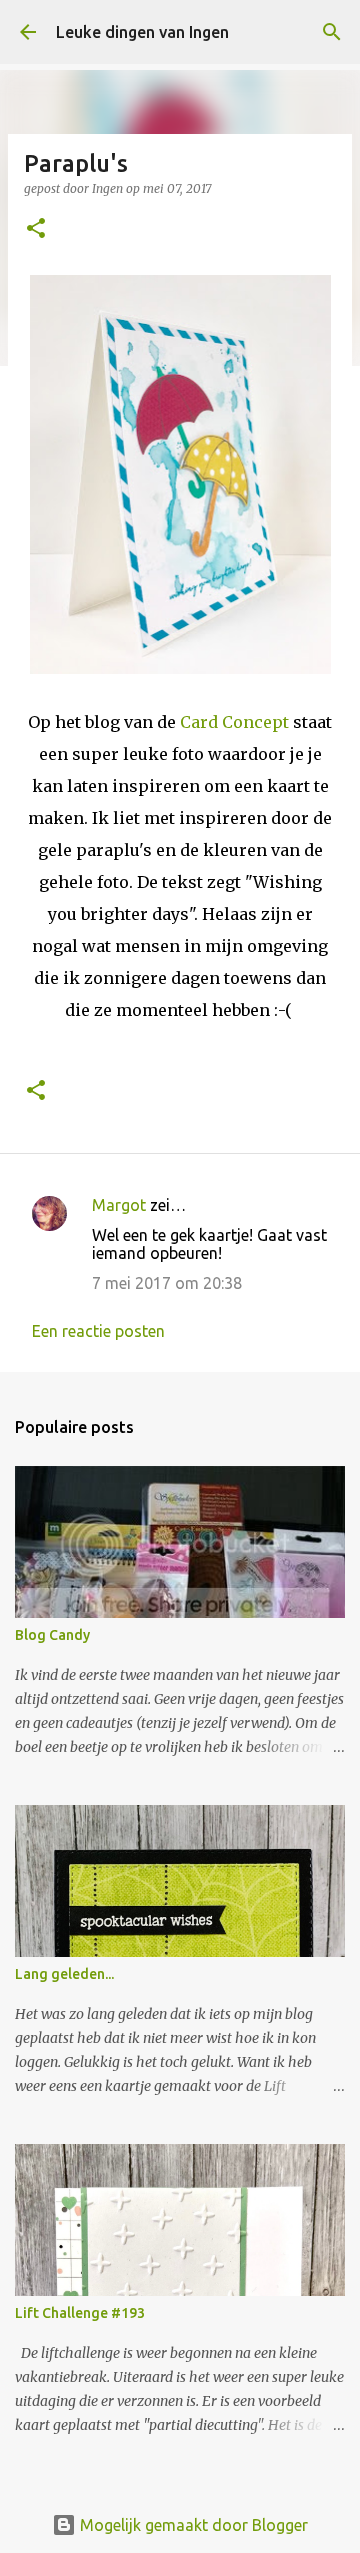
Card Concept (234, 722)
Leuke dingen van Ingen (142, 32)
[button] (36, 229)
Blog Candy (52, 1635)
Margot (119, 1205)
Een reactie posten (98, 1331)
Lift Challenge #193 (80, 2313)
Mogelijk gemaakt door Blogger (192, 2525)
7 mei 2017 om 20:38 (167, 1283)
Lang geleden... (64, 1974)
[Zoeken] (332, 32)
